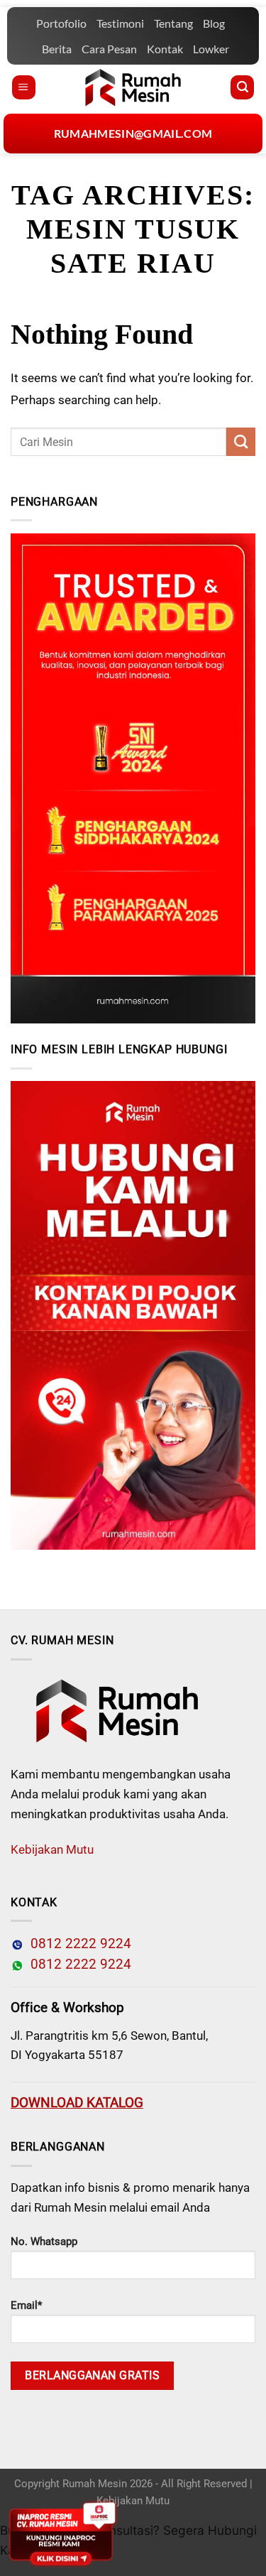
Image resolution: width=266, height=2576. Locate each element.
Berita (57, 49)
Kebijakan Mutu (52, 1849)
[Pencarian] (242, 87)
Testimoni (120, 23)
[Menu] (24, 87)
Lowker (211, 49)
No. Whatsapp (44, 2241)
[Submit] (241, 442)
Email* (26, 2305)
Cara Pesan (109, 49)
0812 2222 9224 (77, 1944)
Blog (214, 23)
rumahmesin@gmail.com (133, 133)
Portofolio (61, 23)
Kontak (165, 49)
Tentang (173, 23)
